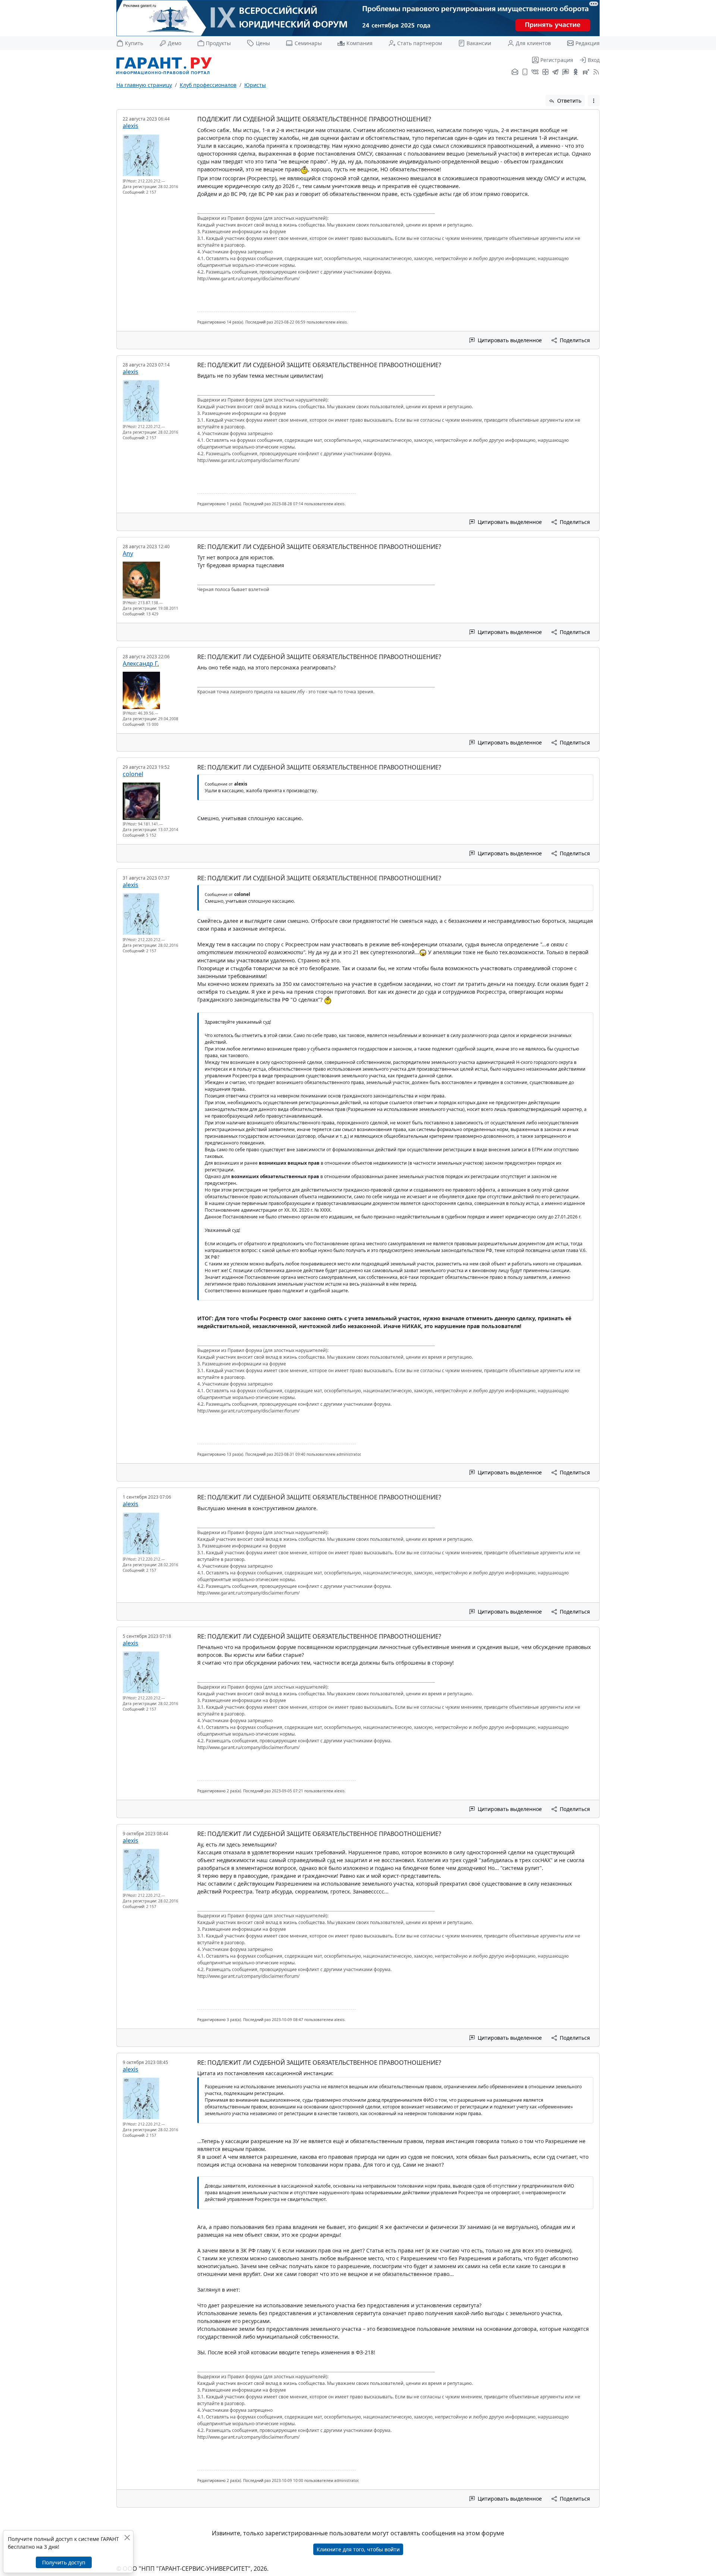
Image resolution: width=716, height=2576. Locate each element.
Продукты (218, 43)
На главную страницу (144, 85)
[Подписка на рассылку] (515, 72)
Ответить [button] (569, 101)
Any (128, 553)
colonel (133, 774)
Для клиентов (533, 43)
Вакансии (479, 43)
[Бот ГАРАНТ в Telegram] (566, 72)
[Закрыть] (127, 2537)
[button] (594, 101)
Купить (134, 43)
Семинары (308, 43)
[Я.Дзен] (545, 72)
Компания (359, 43)
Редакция (588, 43)
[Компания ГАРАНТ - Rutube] (586, 72)
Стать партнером (420, 43)
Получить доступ (64, 2562)
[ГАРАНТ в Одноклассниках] (576, 72)
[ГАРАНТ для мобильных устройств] (525, 72)
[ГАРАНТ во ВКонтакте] (535, 72)
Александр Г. (141, 663)
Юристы (255, 85)
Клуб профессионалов (208, 85)
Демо (175, 43)
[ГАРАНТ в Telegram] (555, 72)
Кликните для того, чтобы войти (358, 2549)
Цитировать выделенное (509, 340)
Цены (263, 43)
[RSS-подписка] (595, 72)
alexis (131, 126)
